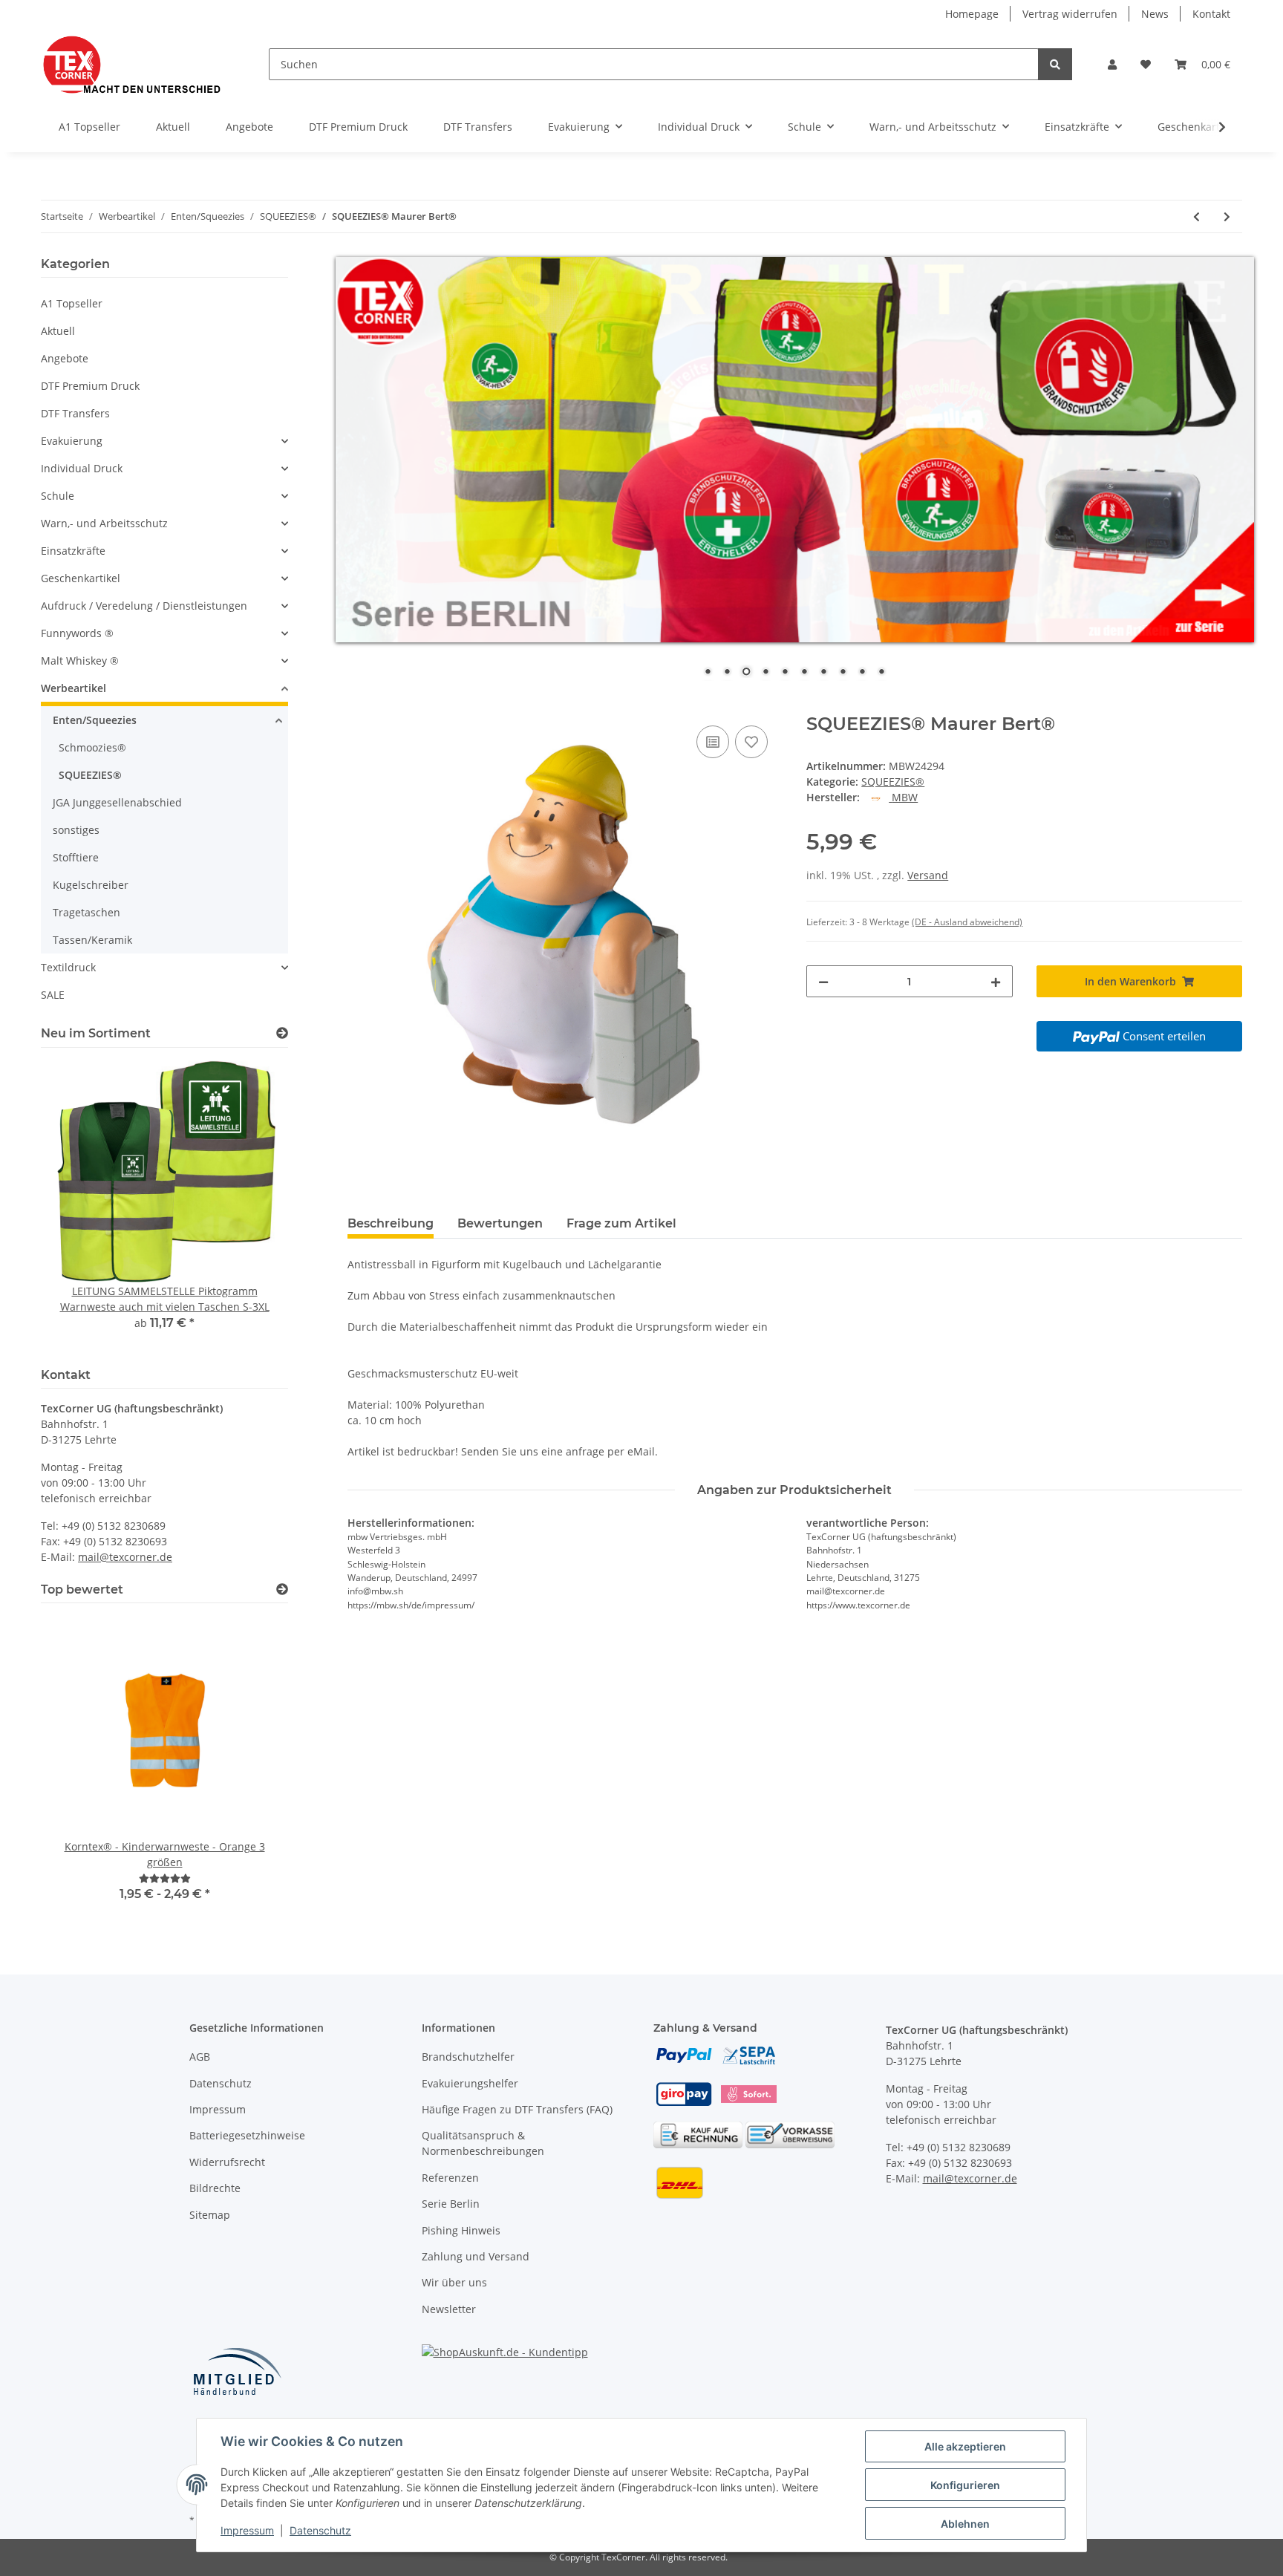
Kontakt (1211, 14)
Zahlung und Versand (476, 2256)
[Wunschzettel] (1146, 64)
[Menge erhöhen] (996, 981)
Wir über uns (454, 2282)
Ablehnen (965, 2524)
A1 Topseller (72, 303)
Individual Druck (82, 468)
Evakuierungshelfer (470, 2083)
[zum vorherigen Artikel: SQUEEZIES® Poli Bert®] (1197, 216)
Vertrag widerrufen (1070, 14)
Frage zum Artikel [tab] (621, 1223)
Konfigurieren (965, 2485)
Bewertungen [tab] (500, 1223)
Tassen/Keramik (92, 940)
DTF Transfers (75, 413)
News (1155, 14)
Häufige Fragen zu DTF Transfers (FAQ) (517, 2109)
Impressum (218, 2109)
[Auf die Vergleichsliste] (713, 742)
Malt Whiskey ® (80, 661)
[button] (1112, 64)
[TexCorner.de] (131, 64)
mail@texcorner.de (125, 1557)
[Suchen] (1055, 64)
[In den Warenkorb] (359, 705)
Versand (928, 875)
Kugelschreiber (91, 885)
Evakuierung (72, 441)
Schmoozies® (92, 747)
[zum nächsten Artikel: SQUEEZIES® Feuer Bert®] (1227, 216)
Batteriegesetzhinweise (247, 2135)
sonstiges (76, 830)
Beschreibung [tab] (391, 1223)
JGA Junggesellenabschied (117, 802)
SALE (53, 995)
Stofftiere (76, 857)
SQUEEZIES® (893, 782)
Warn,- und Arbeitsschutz (104, 523)
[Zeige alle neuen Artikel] (282, 1033)
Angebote (65, 358)
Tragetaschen (86, 912)
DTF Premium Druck (90, 386)
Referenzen (450, 2178)
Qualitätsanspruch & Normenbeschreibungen (483, 2143)
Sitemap (210, 2215)
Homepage (972, 14)
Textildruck (68, 967)
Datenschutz (221, 2083)
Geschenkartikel (81, 578)
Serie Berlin (451, 2204)
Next (251, 1205)
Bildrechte (215, 2188)
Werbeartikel (74, 688)
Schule (58, 496)
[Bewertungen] (165, 1878)
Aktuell (58, 331)
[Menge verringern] (823, 981)
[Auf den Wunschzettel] (751, 742)
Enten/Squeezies (95, 720)
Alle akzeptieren (965, 2446)
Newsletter (449, 2309)
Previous (78, 1205)
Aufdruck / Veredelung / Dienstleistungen (144, 606)
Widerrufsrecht (227, 2162)
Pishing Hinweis (461, 2230)
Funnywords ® (77, 633)
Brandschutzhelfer (468, 2057)
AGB (200, 2057)
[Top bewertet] (282, 1589)
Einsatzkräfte (73, 551)
